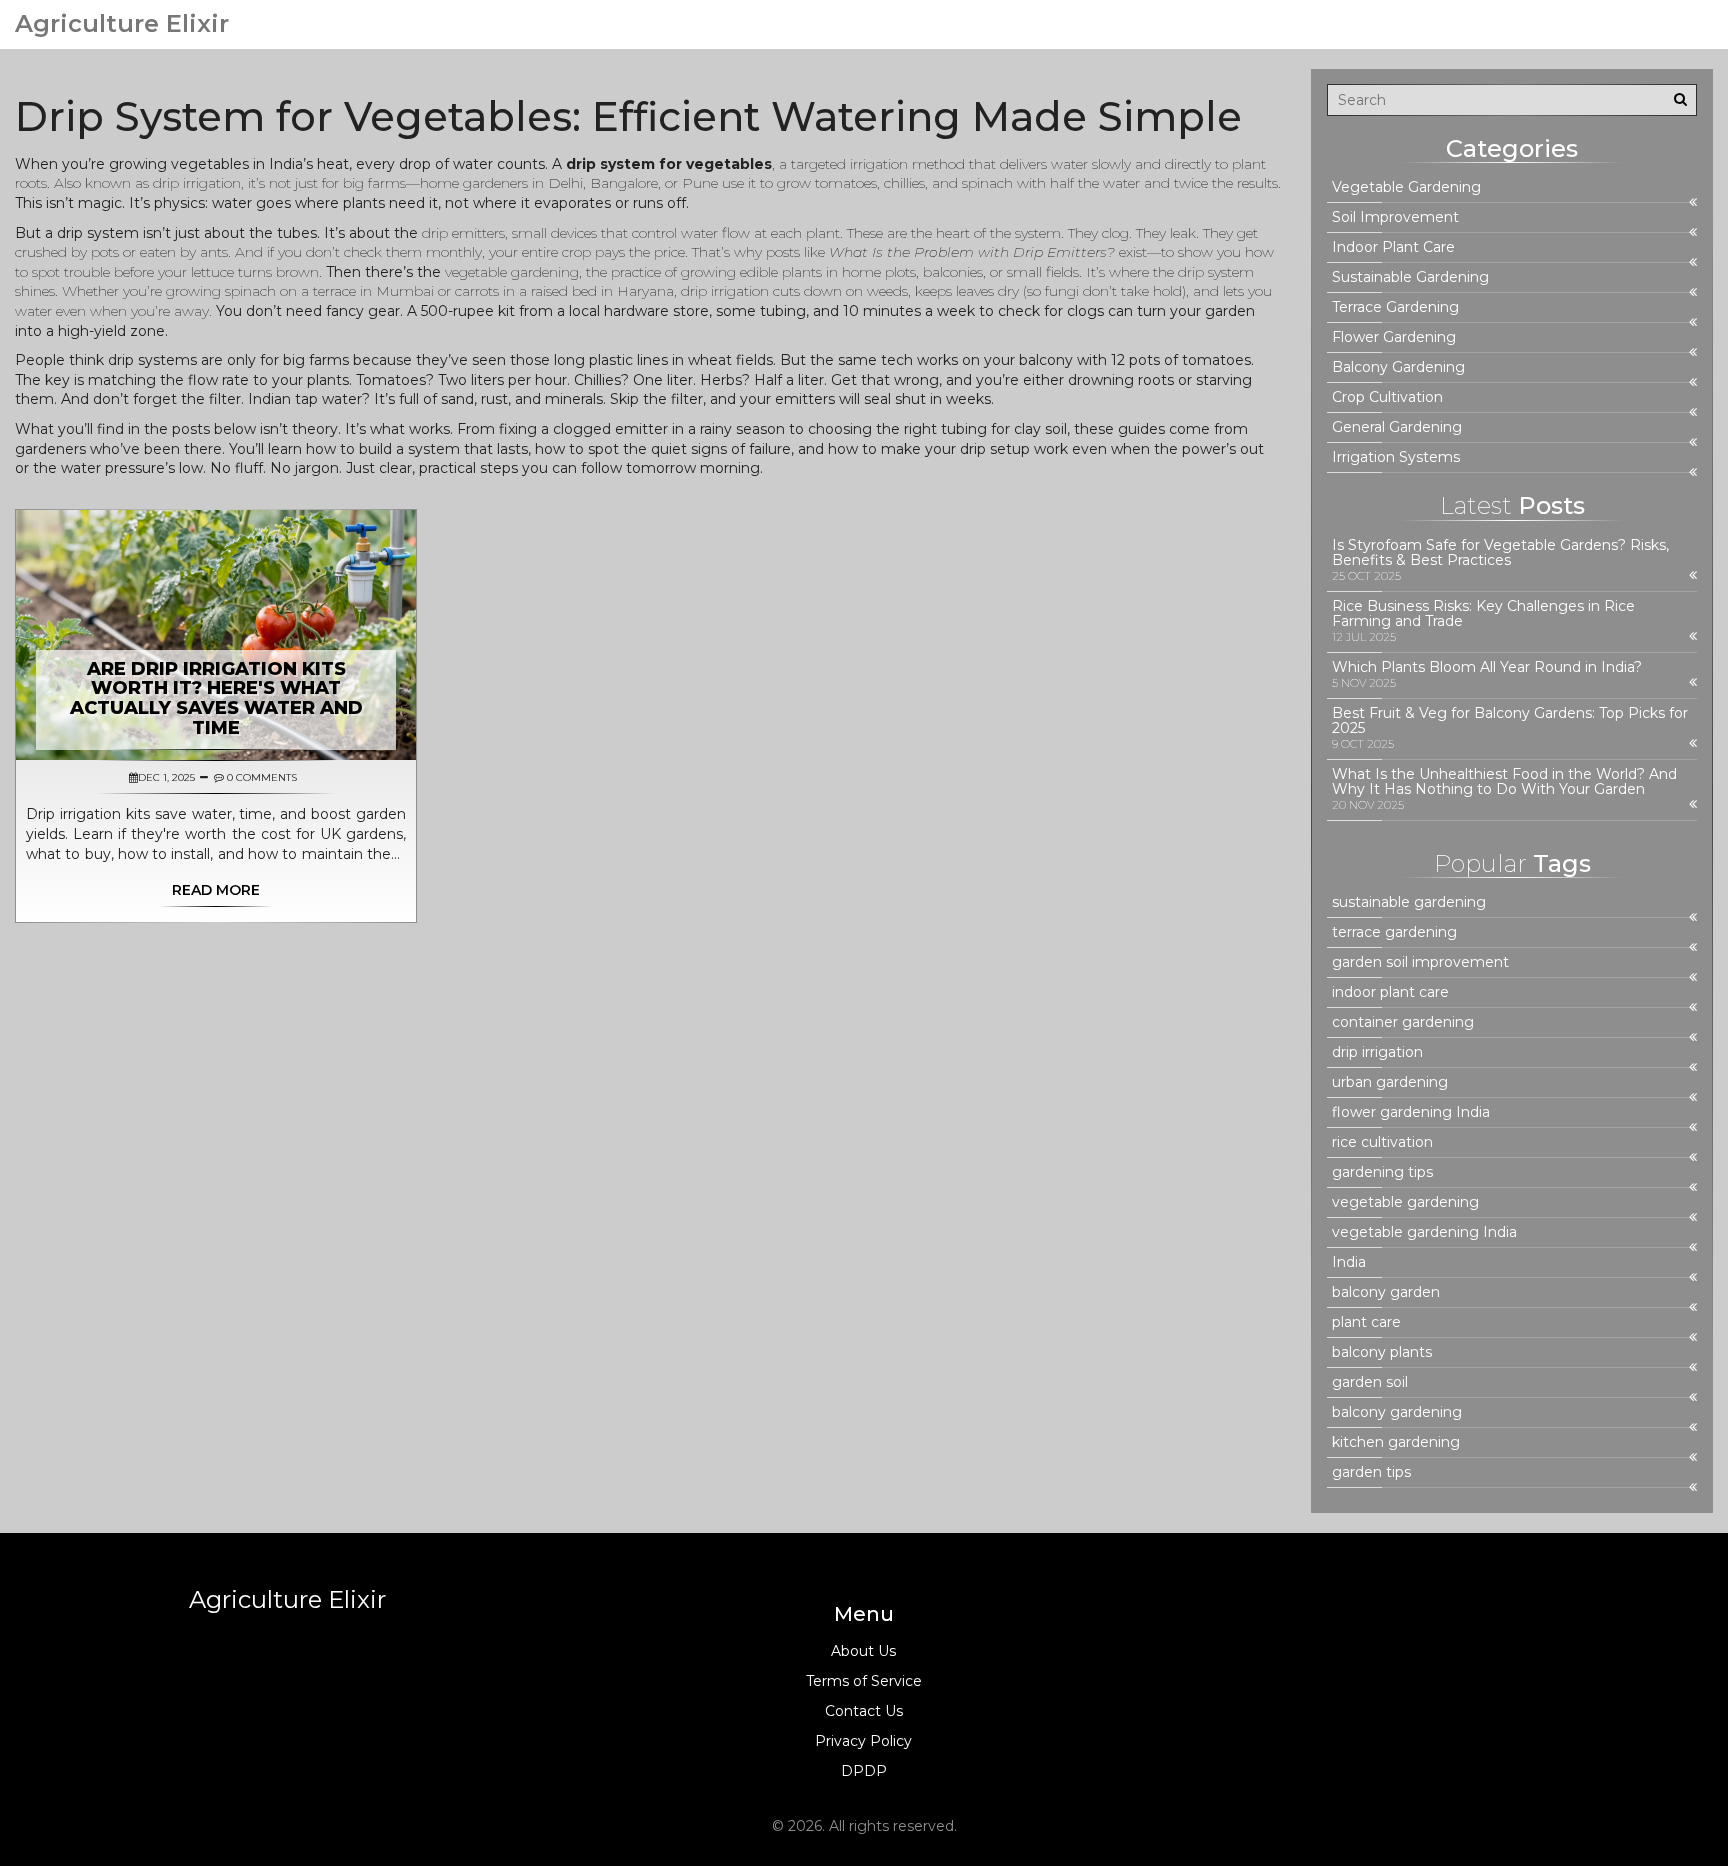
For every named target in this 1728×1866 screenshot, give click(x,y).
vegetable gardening (1405, 1202)
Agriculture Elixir (122, 24)
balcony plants (1382, 1352)
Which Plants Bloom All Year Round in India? (1487, 667)
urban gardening (1390, 1082)
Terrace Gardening (1395, 307)
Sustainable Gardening (1410, 277)
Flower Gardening (1394, 337)
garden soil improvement (1420, 962)
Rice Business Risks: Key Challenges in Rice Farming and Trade (1483, 614)
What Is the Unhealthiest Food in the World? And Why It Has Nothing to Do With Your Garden (1504, 782)
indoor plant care (1390, 992)
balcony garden (1386, 1292)
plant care (1366, 1322)
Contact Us (864, 1711)
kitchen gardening (1396, 1442)
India (1349, 1262)
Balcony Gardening (1398, 367)
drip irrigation (1377, 1052)
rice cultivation (1382, 1142)
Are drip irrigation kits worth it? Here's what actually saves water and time (216, 698)
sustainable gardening (1409, 902)
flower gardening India (1411, 1112)
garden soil (1370, 1382)
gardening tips (1382, 1172)
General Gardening (1397, 427)
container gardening (1403, 1022)
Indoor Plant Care (1393, 247)
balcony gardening (1397, 1412)
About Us (863, 1651)
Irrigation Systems (1396, 457)
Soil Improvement (1395, 217)
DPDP (864, 1771)
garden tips (1371, 1472)
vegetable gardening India (1424, 1232)
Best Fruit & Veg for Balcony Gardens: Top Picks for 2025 (1510, 721)
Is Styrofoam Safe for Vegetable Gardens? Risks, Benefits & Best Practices (1500, 553)
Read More (216, 890)
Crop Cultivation (1387, 397)
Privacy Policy (863, 1741)
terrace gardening (1394, 932)
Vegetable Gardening (1406, 187)
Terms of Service (864, 1681)
